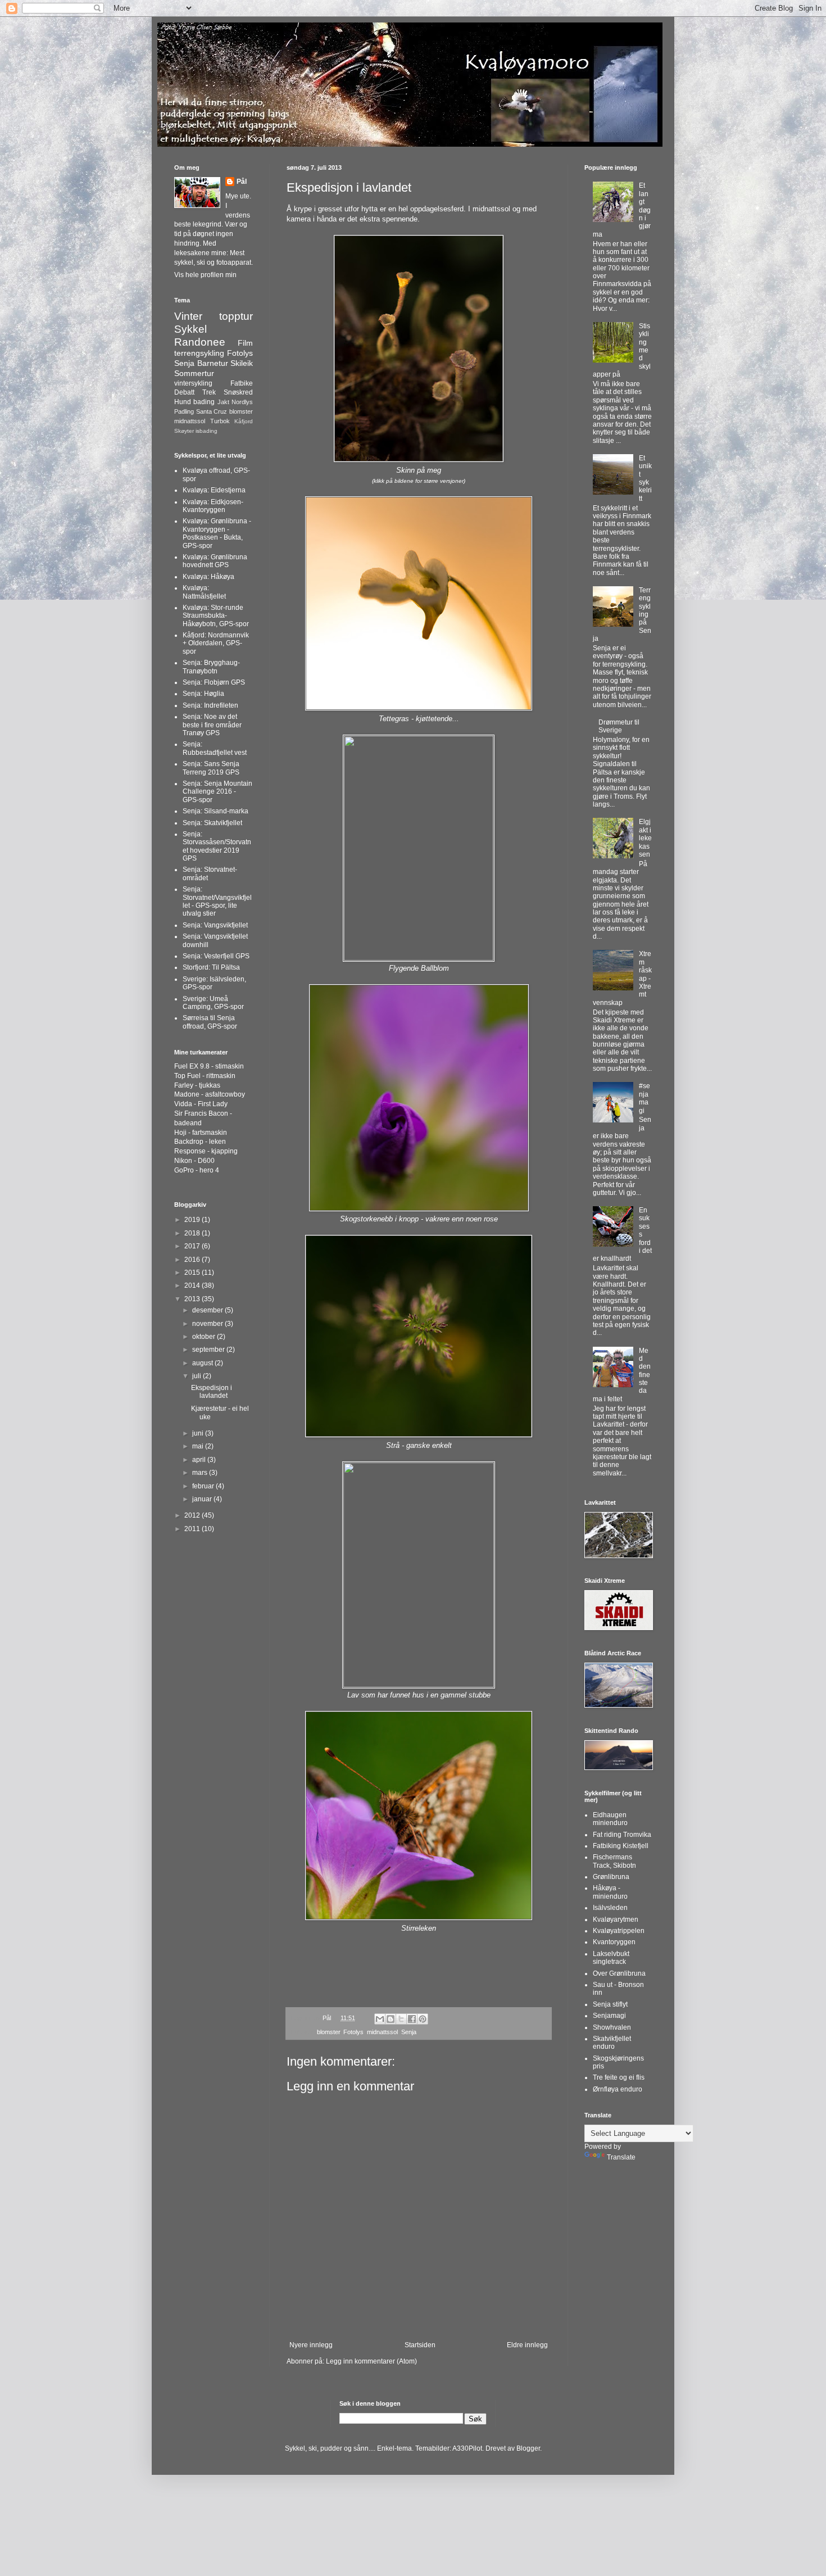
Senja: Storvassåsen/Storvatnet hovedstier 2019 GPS (217, 846)
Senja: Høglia (203, 694)
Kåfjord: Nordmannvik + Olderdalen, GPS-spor (216, 643)
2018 (193, 1233)
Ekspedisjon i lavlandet (212, 1392)
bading (204, 402)
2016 (193, 1260)
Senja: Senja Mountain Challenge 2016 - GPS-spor (217, 792)
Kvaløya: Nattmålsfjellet (204, 592)
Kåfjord (244, 421)
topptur (236, 316)
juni (199, 1433)
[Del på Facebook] (412, 2019)
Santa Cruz (212, 411)
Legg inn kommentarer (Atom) (371, 2361)
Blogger (528, 2448)
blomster (328, 2032)
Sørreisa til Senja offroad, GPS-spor (210, 1022)
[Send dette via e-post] (380, 2019)
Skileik (242, 363)
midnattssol (382, 2032)
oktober (205, 1337)
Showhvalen (612, 2027)
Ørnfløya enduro (618, 2089)
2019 (193, 1220)
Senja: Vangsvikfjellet (215, 925)
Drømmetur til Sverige (619, 726)
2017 (193, 1246)
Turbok (220, 421)
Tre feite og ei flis (619, 2077)
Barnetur (213, 363)
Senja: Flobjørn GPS (214, 682)
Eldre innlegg (527, 2345)
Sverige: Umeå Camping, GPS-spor (213, 1003)
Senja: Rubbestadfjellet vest (215, 748)
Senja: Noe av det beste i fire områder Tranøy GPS (212, 725)
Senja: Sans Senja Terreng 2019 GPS (211, 768)
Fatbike (242, 383)
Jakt (223, 402)
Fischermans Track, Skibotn (614, 1861)
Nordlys (242, 402)
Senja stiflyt (610, 2004)
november (208, 1324)
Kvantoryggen (614, 1942)
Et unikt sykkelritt (645, 478)
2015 (193, 1273)
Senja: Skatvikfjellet (212, 823)
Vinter (188, 316)
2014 (193, 1285)
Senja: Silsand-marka (215, 811)
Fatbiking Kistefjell (621, 1846)
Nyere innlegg (311, 2345)
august (203, 1363)
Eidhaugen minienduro (610, 1819)
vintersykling (193, 383)
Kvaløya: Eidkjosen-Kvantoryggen (213, 506)
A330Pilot (467, 2448)
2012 (193, 1515)
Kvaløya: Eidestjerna (214, 490)
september (209, 1350)
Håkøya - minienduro (610, 1892)
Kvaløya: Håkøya (208, 577)
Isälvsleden (610, 1908)
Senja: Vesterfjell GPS (216, 956)
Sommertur (194, 373)
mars (201, 1473)
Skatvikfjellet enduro (612, 2043)
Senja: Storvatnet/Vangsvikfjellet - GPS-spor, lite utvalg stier (217, 901)
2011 (193, 1529)
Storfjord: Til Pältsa (211, 967)
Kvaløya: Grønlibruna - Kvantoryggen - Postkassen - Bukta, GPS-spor (217, 533)
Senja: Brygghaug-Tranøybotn (211, 667)
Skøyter (184, 431)
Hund (183, 402)
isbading (206, 431)
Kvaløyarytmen (616, 1919)
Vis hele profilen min (205, 275)
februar (204, 1486)
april (200, 1460)
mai (199, 1446)
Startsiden (420, 2345)
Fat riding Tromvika (622, 1835)
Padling (184, 411)
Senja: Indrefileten (210, 705)
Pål (242, 182)
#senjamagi (645, 1098)
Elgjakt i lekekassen (645, 838)
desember (208, 1310)
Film (245, 343)
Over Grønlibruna (619, 1973)
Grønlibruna (611, 1877)
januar (203, 1499)
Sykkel (190, 329)
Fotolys (353, 2032)
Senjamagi (609, 2016)
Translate (621, 2157)
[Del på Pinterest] (423, 2019)
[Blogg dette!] (391, 2019)
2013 (193, 1299)
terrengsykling (199, 353)
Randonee (200, 342)
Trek (209, 392)
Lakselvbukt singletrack (611, 1958)
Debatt (184, 392)
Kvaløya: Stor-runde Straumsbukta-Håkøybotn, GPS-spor (216, 616)
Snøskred (238, 392)
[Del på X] (401, 2019)
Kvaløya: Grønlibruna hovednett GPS (215, 561)
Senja (409, 2032)
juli (198, 1376)
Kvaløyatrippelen (619, 1931)
